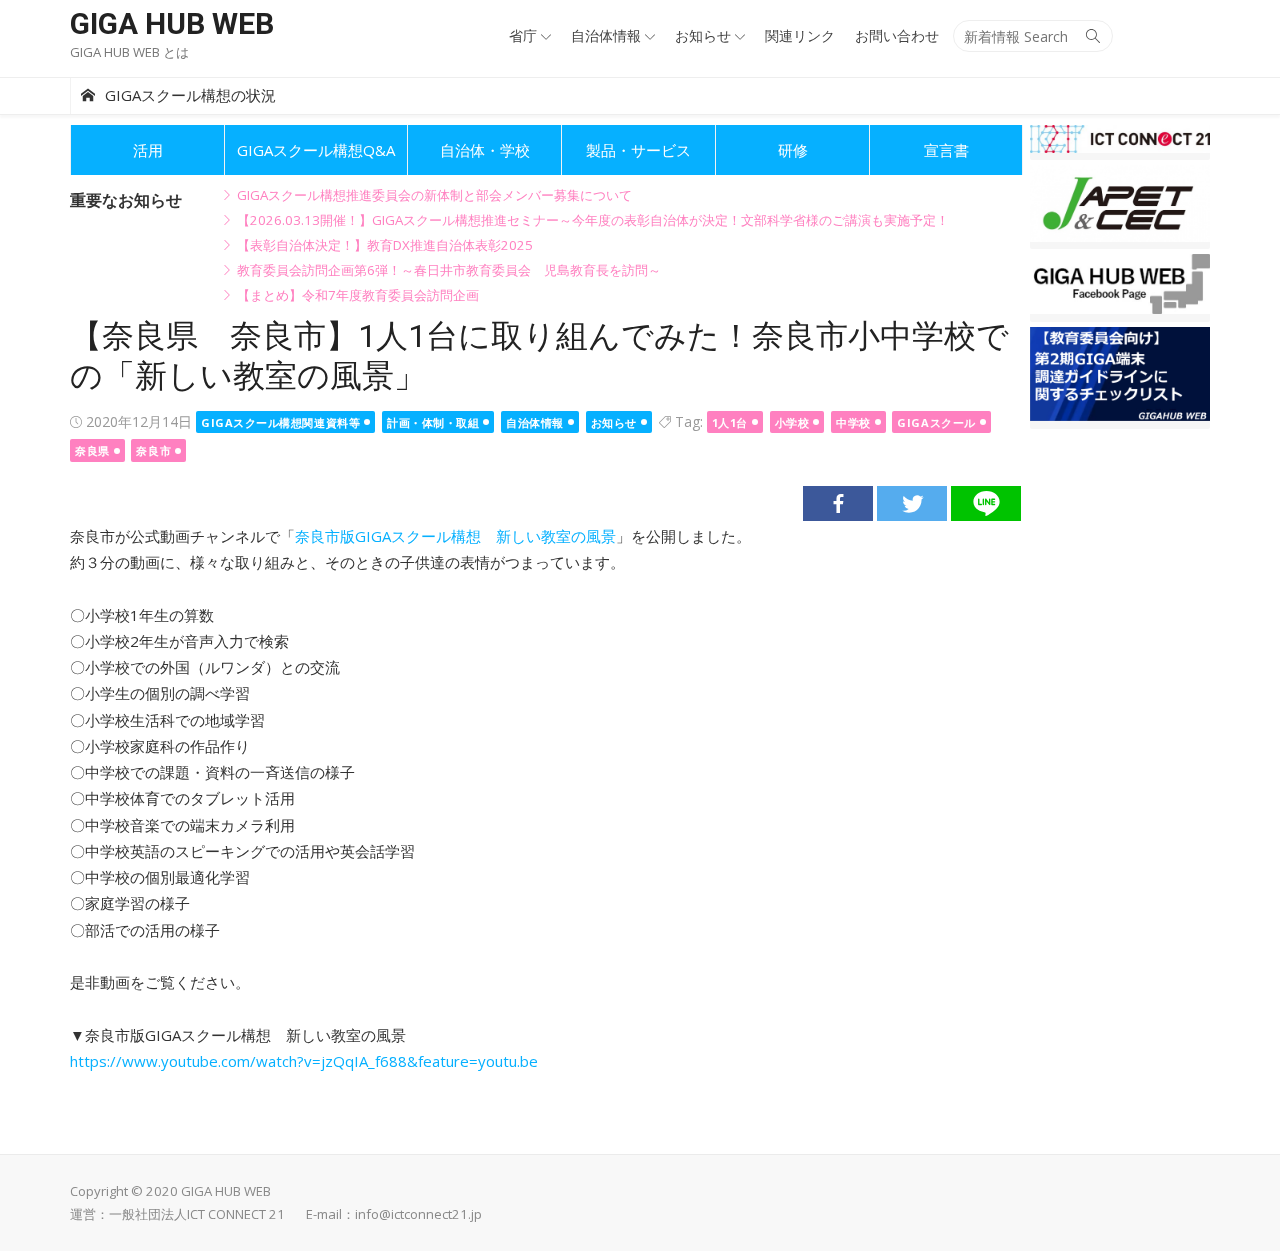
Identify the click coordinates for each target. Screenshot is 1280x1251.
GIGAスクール (936, 422)
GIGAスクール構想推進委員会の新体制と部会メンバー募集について (434, 195)
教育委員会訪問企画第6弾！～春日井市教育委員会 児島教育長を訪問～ (449, 270)
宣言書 (946, 150)
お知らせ (703, 35)
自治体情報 (606, 35)
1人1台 (730, 422)
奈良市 (153, 450)
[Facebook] (838, 503)
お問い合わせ (897, 35)
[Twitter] (912, 503)
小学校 (792, 422)
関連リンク (800, 35)
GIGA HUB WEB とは (129, 52)
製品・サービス (638, 150)
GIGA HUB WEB (172, 23)
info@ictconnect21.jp (418, 1214)
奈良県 (92, 450)
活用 (148, 150)
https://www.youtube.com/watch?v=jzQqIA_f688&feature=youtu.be (304, 1061)
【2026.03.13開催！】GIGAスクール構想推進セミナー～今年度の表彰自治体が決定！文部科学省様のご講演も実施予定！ (593, 220)
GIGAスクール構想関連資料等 (280, 422)
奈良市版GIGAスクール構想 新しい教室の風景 (455, 536)
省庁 (523, 35)
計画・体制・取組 (433, 422)
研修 (793, 150)
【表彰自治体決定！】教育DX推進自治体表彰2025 (385, 245)
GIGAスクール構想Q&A (316, 150)
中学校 (853, 422)
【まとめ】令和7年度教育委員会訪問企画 (358, 295)
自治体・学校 (485, 150)
